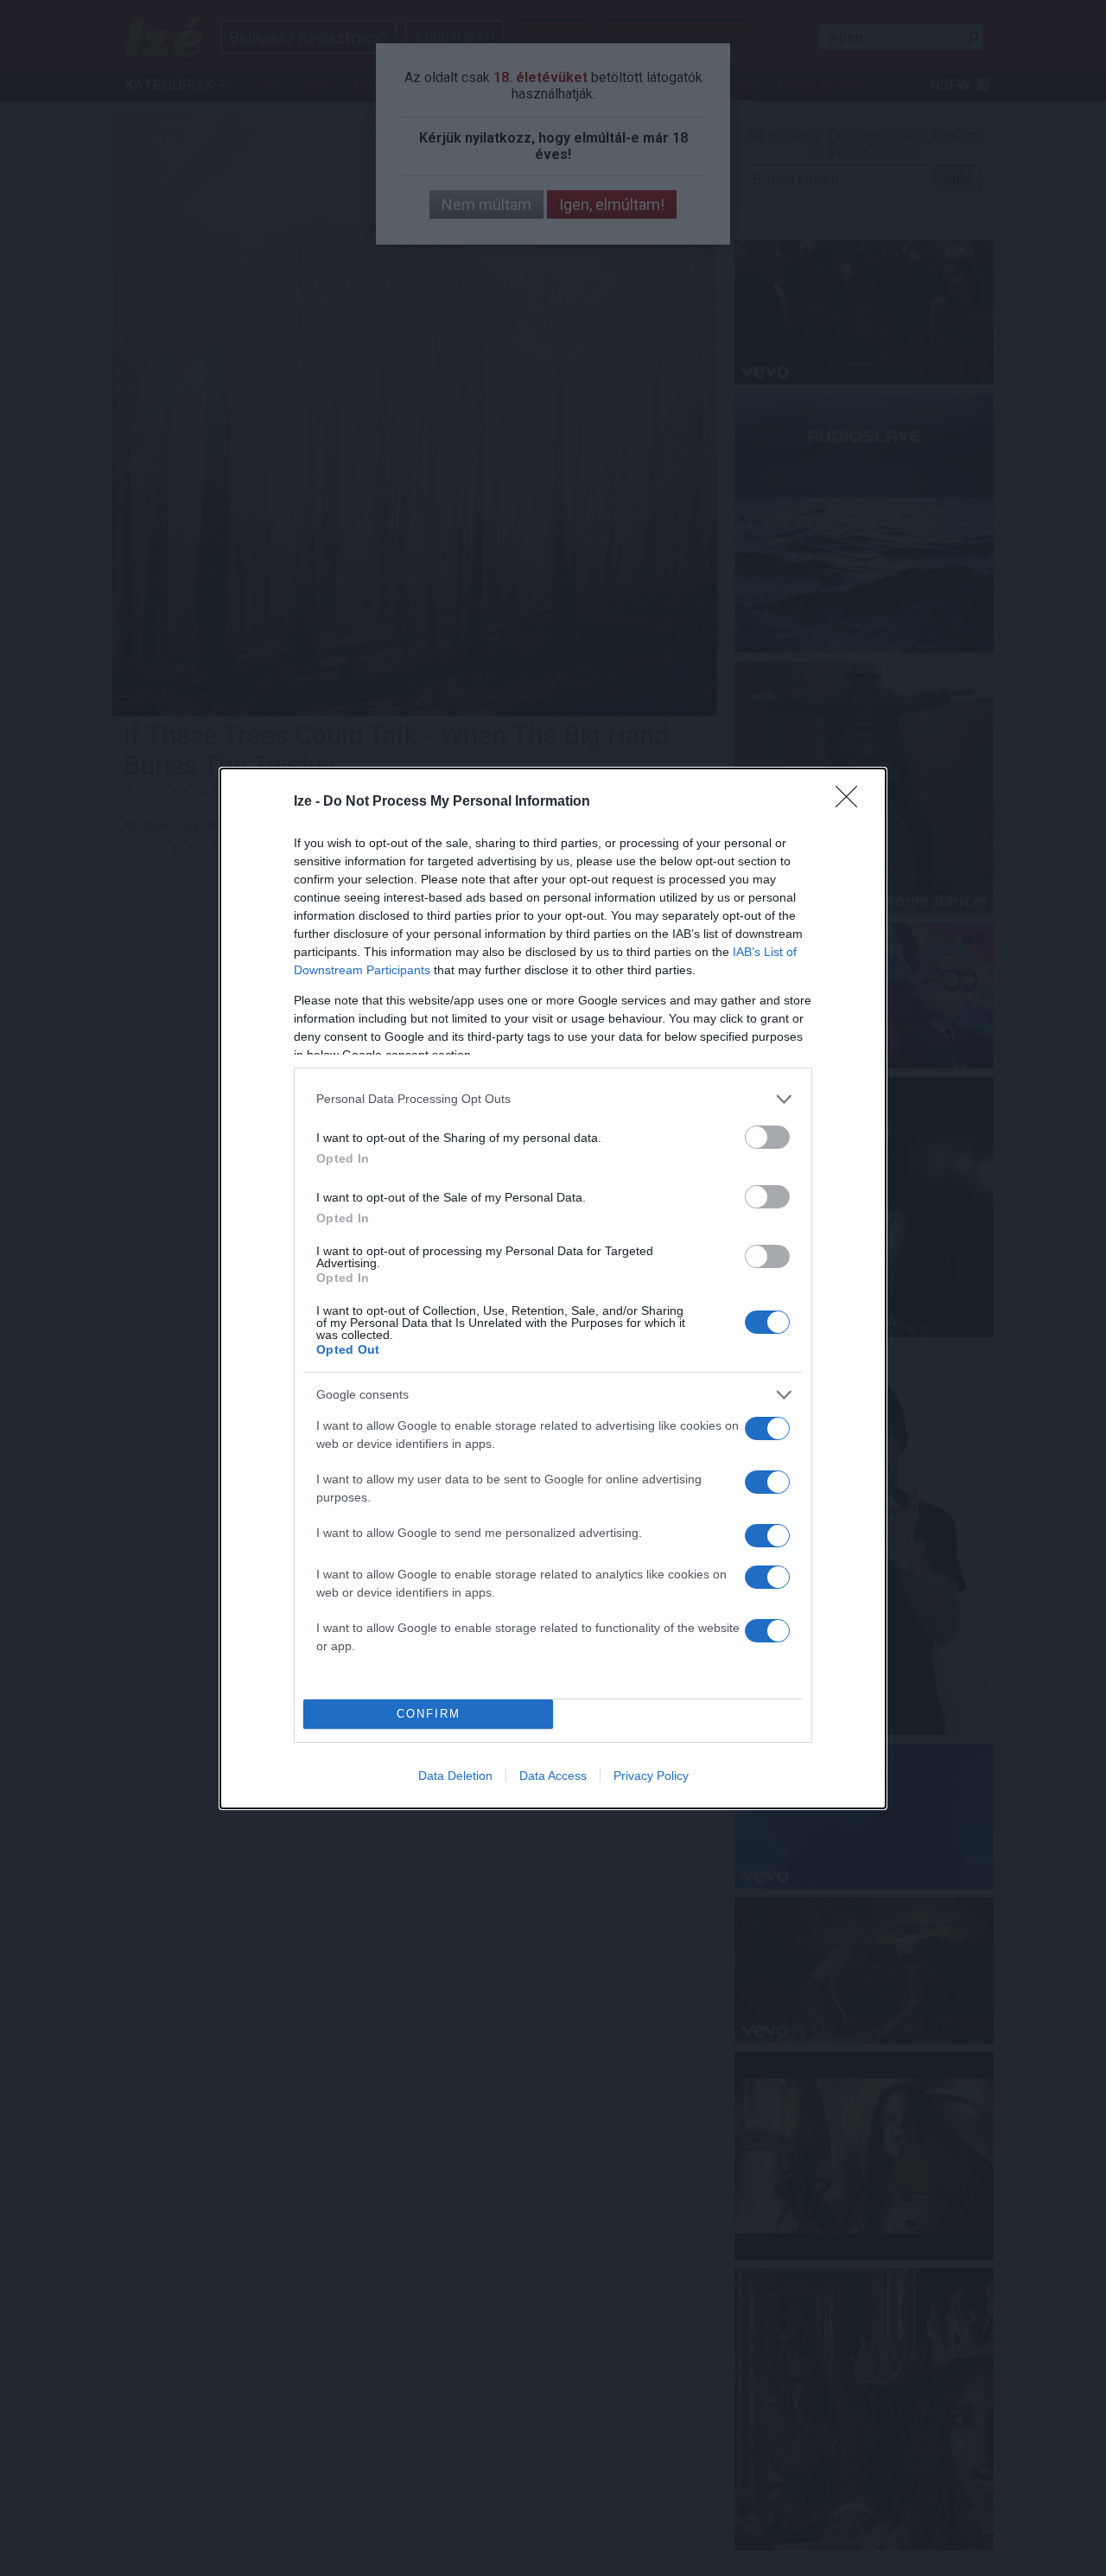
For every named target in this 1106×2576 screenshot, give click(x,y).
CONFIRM (429, 1714)
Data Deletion (455, 1776)
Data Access (553, 1776)
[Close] (852, 802)
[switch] (767, 1137)
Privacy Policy (651, 1776)
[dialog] (553, 1288)
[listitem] (553, 1099)
